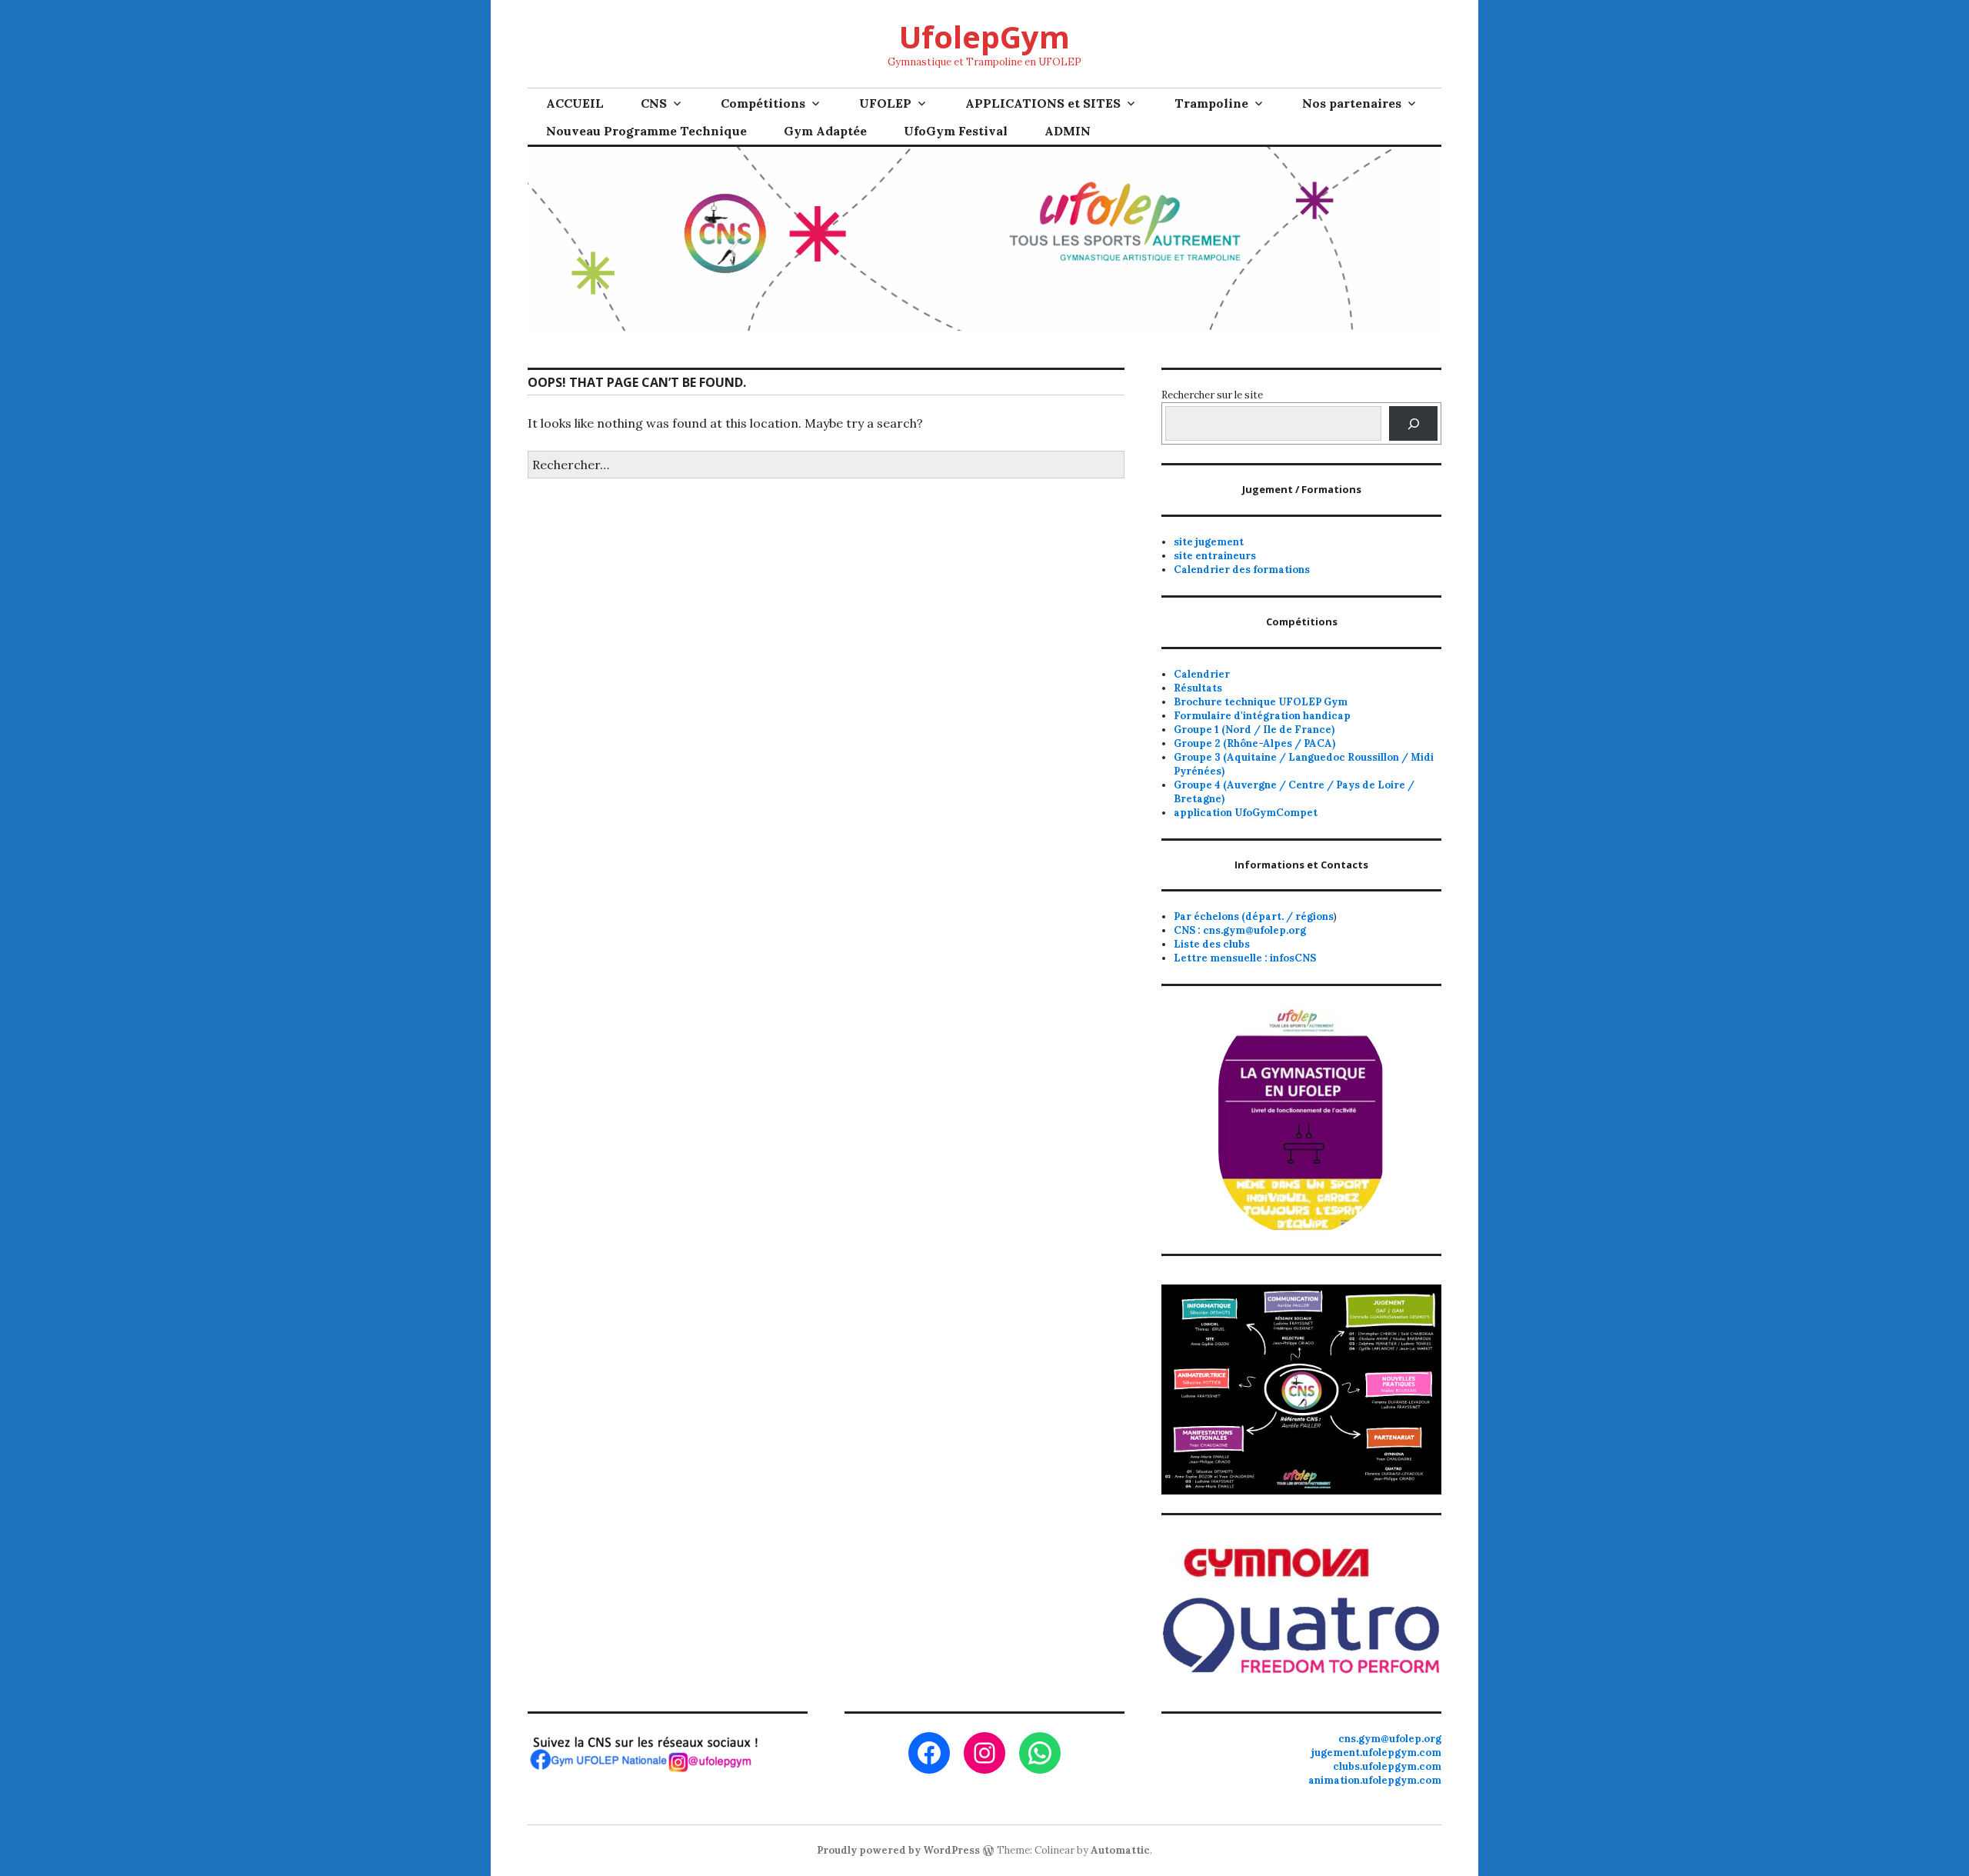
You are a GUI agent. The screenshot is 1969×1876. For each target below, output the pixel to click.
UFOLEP (885, 103)
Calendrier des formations (1242, 570)
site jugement (1209, 542)
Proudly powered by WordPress (898, 1850)
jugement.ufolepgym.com (1376, 1753)
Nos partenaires (1352, 103)
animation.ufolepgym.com (1375, 1780)
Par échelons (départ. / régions (1254, 916)
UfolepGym (984, 37)
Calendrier (1202, 674)
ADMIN (1068, 131)
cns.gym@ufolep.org (1390, 1739)
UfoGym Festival (956, 131)
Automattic (1120, 1850)
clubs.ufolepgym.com (1387, 1766)
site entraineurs (1215, 556)
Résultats (1198, 688)
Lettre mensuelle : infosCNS (1245, 958)
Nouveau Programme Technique (646, 131)
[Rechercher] (1413, 423)
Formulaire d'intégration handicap (1262, 716)
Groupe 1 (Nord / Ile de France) (1254, 730)
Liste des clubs (1212, 944)
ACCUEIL (575, 103)
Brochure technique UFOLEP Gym (1261, 702)
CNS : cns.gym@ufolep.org (1240, 930)
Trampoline (1211, 103)
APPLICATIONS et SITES (1043, 103)
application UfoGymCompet (1246, 813)
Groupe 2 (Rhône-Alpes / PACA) (1254, 743)
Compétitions (763, 103)
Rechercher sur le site (1212, 395)
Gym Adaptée (825, 131)
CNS (654, 103)
